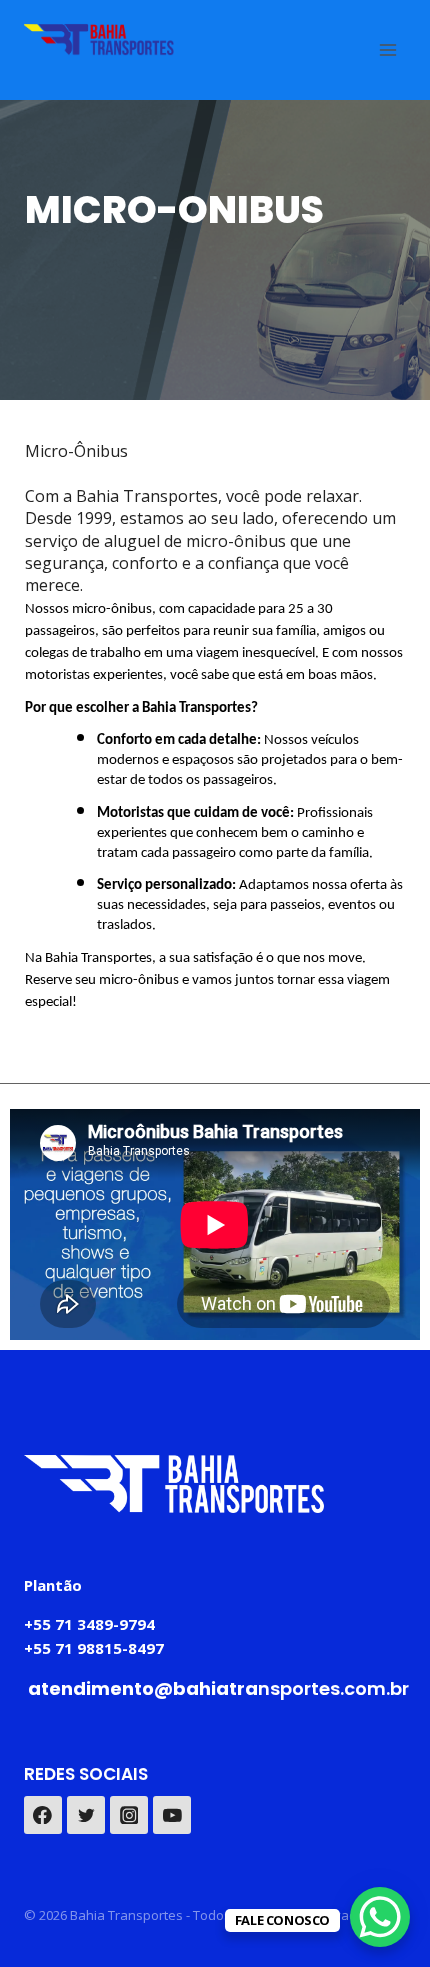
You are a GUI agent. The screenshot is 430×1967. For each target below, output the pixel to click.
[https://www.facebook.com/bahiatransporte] (43, 1815)
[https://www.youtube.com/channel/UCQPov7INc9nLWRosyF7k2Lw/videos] (172, 1815)
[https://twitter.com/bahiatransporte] (86, 1815)
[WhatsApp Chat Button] (380, 1917)
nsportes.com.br (218, 1688)
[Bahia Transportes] (99, 40)
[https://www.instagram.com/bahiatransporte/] (129, 1815)
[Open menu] (387, 49)
